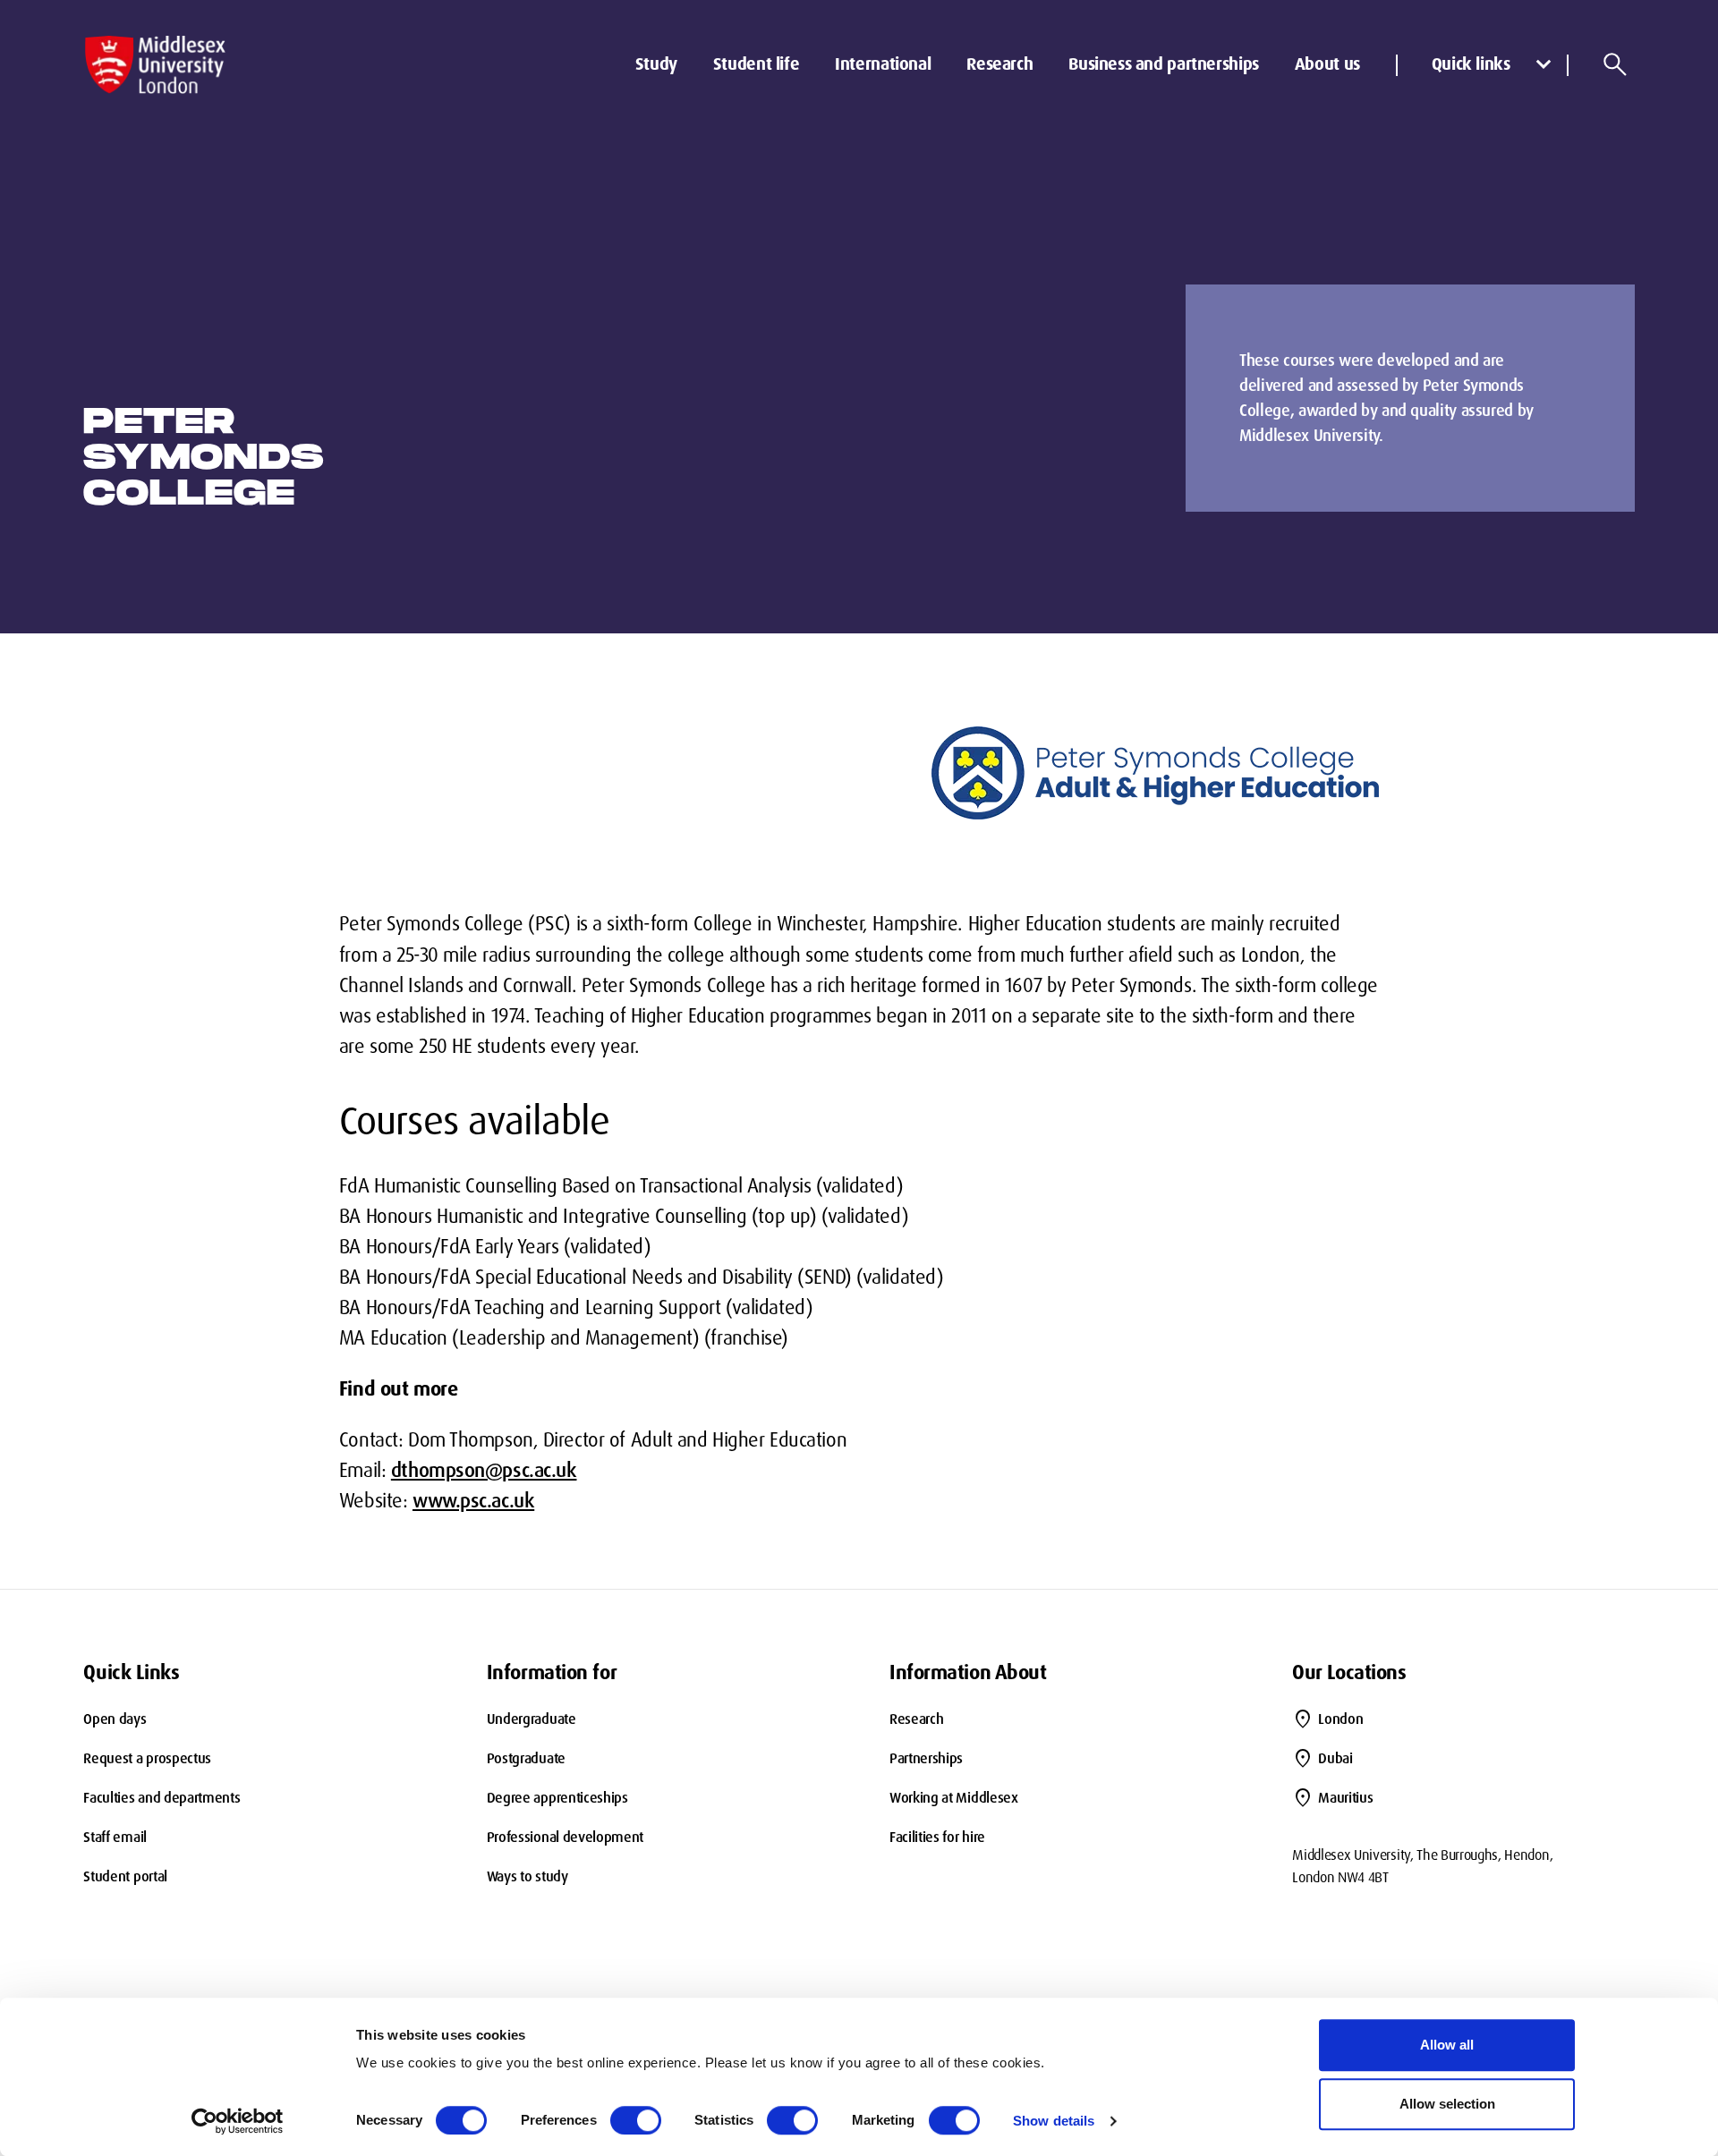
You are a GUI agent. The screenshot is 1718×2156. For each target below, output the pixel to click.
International (883, 64)
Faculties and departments (162, 1798)
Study (656, 64)
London (1340, 1719)
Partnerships (926, 1758)
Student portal (125, 1876)
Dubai (1335, 1758)
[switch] (636, 2120)
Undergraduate (532, 1719)
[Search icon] (1615, 64)
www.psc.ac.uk (473, 1501)
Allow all (1447, 2045)
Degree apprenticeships (557, 1798)
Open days (115, 1719)
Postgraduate (526, 1758)
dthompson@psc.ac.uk (484, 1470)
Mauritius (1345, 1798)
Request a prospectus (147, 1758)
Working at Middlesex (954, 1798)
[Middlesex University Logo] (155, 65)
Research (999, 64)
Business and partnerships (1164, 64)
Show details (1054, 2121)
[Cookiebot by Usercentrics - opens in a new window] (238, 2121)
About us (1327, 64)
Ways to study (527, 1876)
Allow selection (1447, 2104)
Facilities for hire (937, 1837)
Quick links (1471, 64)
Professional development (565, 1837)
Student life (756, 64)
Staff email (115, 1837)
